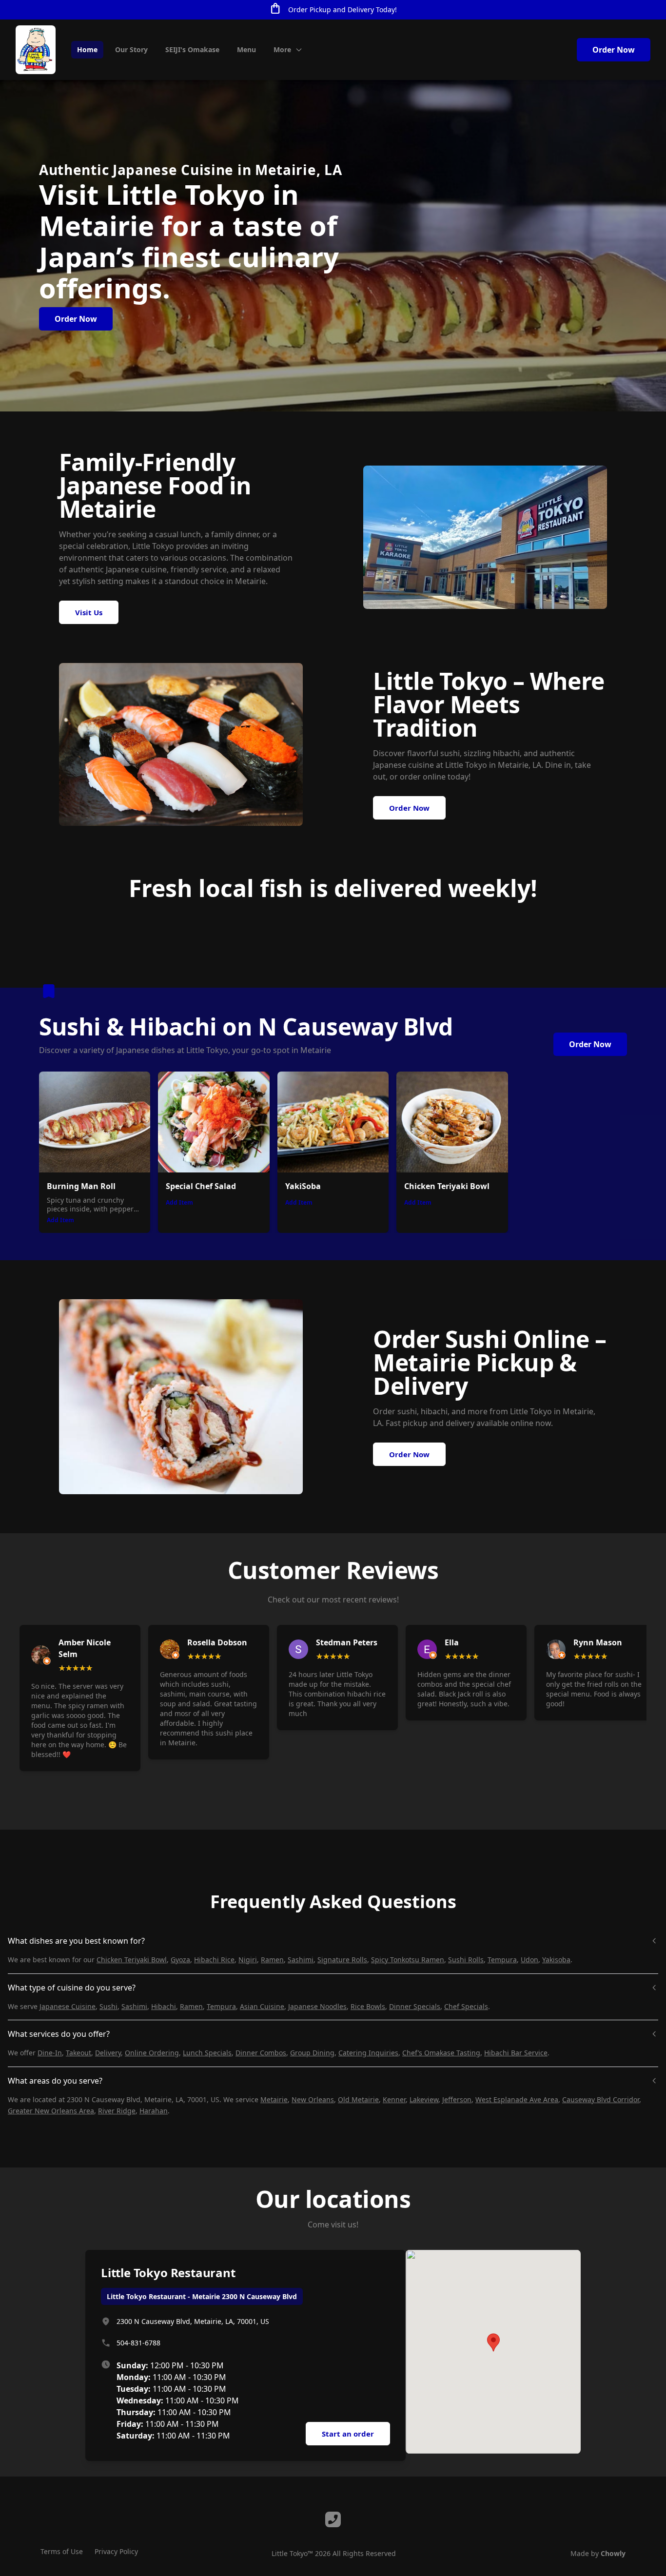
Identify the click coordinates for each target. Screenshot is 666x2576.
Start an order (348, 2434)
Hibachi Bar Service (516, 2053)
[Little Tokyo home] (36, 50)
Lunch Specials (207, 2053)
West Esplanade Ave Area (517, 2099)
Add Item (60, 1220)
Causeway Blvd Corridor (601, 2099)
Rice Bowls (368, 2006)
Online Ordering (152, 2053)
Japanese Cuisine (68, 2006)
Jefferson (457, 2099)
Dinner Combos (261, 2053)
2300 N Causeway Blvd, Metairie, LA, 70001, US (193, 2321)
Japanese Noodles (317, 2006)
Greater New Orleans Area (51, 2111)
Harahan (154, 2111)
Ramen (272, 1960)
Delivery (108, 2053)
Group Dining (312, 2053)
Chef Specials (466, 2006)
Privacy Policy (116, 2551)
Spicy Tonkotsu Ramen (408, 1960)
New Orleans (313, 2099)
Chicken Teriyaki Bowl (132, 1960)
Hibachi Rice (214, 1960)
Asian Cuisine (262, 2006)
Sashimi (301, 1960)
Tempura (502, 1960)
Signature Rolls (342, 1960)
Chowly (613, 2553)
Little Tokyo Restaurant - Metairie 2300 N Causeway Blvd (202, 2296)
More (282, 49)
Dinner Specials (415, 2006)
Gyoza (180, 1960)
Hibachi (164, 2006)
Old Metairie (358, 2099)
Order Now (614, 50)
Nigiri (248, 1960)
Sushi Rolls (466, 1960)
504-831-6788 (138, 2343)
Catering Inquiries (368, 2053)
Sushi (108, 2006)
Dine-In (50, 2053)
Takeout (78, 2053)
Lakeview (424, 2099)
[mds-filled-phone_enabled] (333, 2519)
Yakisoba (556, 1960)
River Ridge (117, 2111)
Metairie (274, 2099)
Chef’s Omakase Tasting (441, 2053)
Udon (529, 1960)
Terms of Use (62, 2551)
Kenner (394, 2099)
